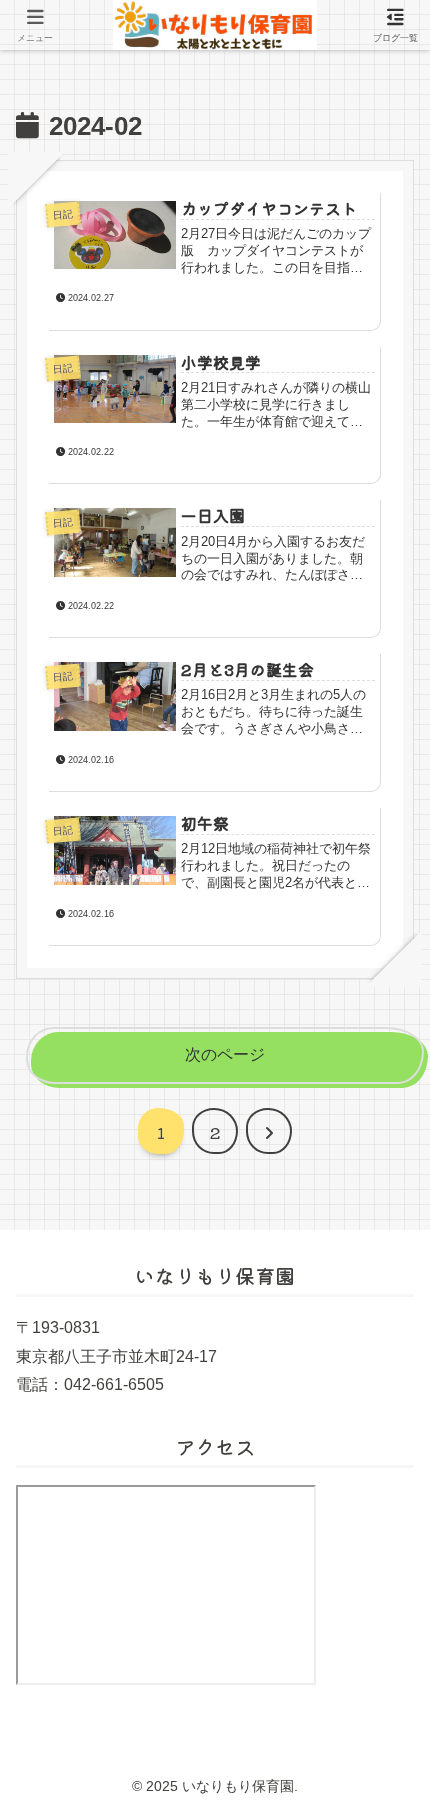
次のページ (225, 1054)
